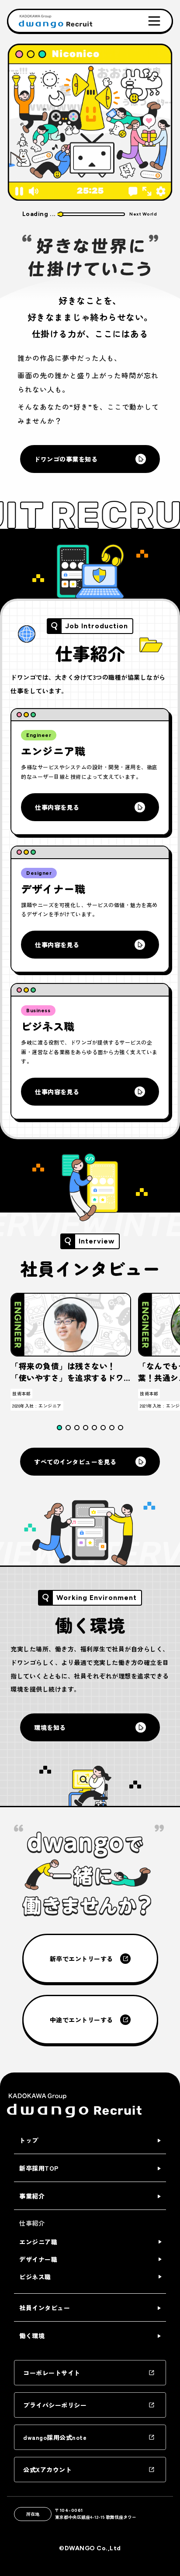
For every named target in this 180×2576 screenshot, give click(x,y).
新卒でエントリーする (81, 1959)
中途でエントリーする (81, 2020)
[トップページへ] (54, 21)
